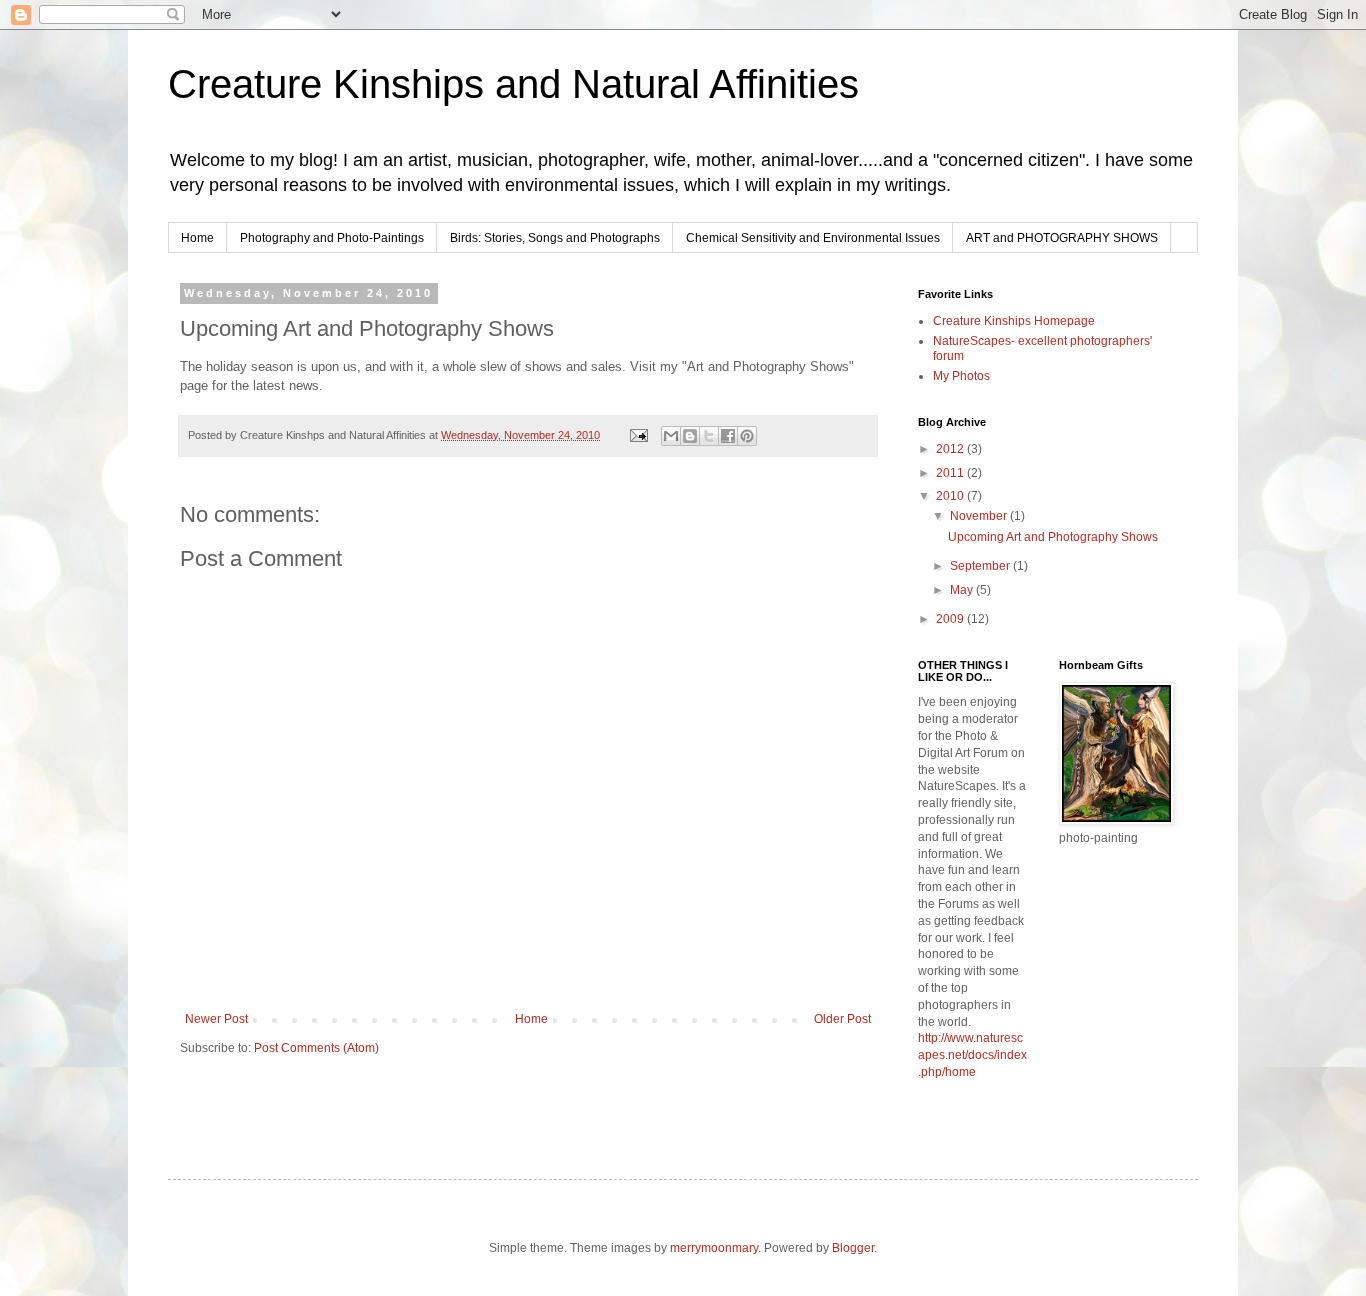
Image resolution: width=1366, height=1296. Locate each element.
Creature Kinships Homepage (1014, 321)
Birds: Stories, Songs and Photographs (555, 238)
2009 (951, 619)
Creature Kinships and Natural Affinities (513, 84)
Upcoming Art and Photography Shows (1053, 537)
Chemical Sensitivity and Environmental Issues (813, 238)
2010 (951, 496)
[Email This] (671, 436)
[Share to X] (709, 436)
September (981, 566)
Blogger (853, 1248)
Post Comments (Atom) (316, 1048)
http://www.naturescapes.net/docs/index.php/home (972, 1055)
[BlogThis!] (690, 436)
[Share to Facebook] (728, 436)
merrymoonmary (714, 1248)
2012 (951, 449)
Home (197, 238)
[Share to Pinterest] (747, 436)
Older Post (842, 1019)
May (963, 590)
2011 (951, 473)
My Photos (961, 376)
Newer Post (216, 1019)
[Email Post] (638, 435)
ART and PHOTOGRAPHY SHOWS (1062, 238)
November (980, 516)
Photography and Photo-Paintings (332, 238)
